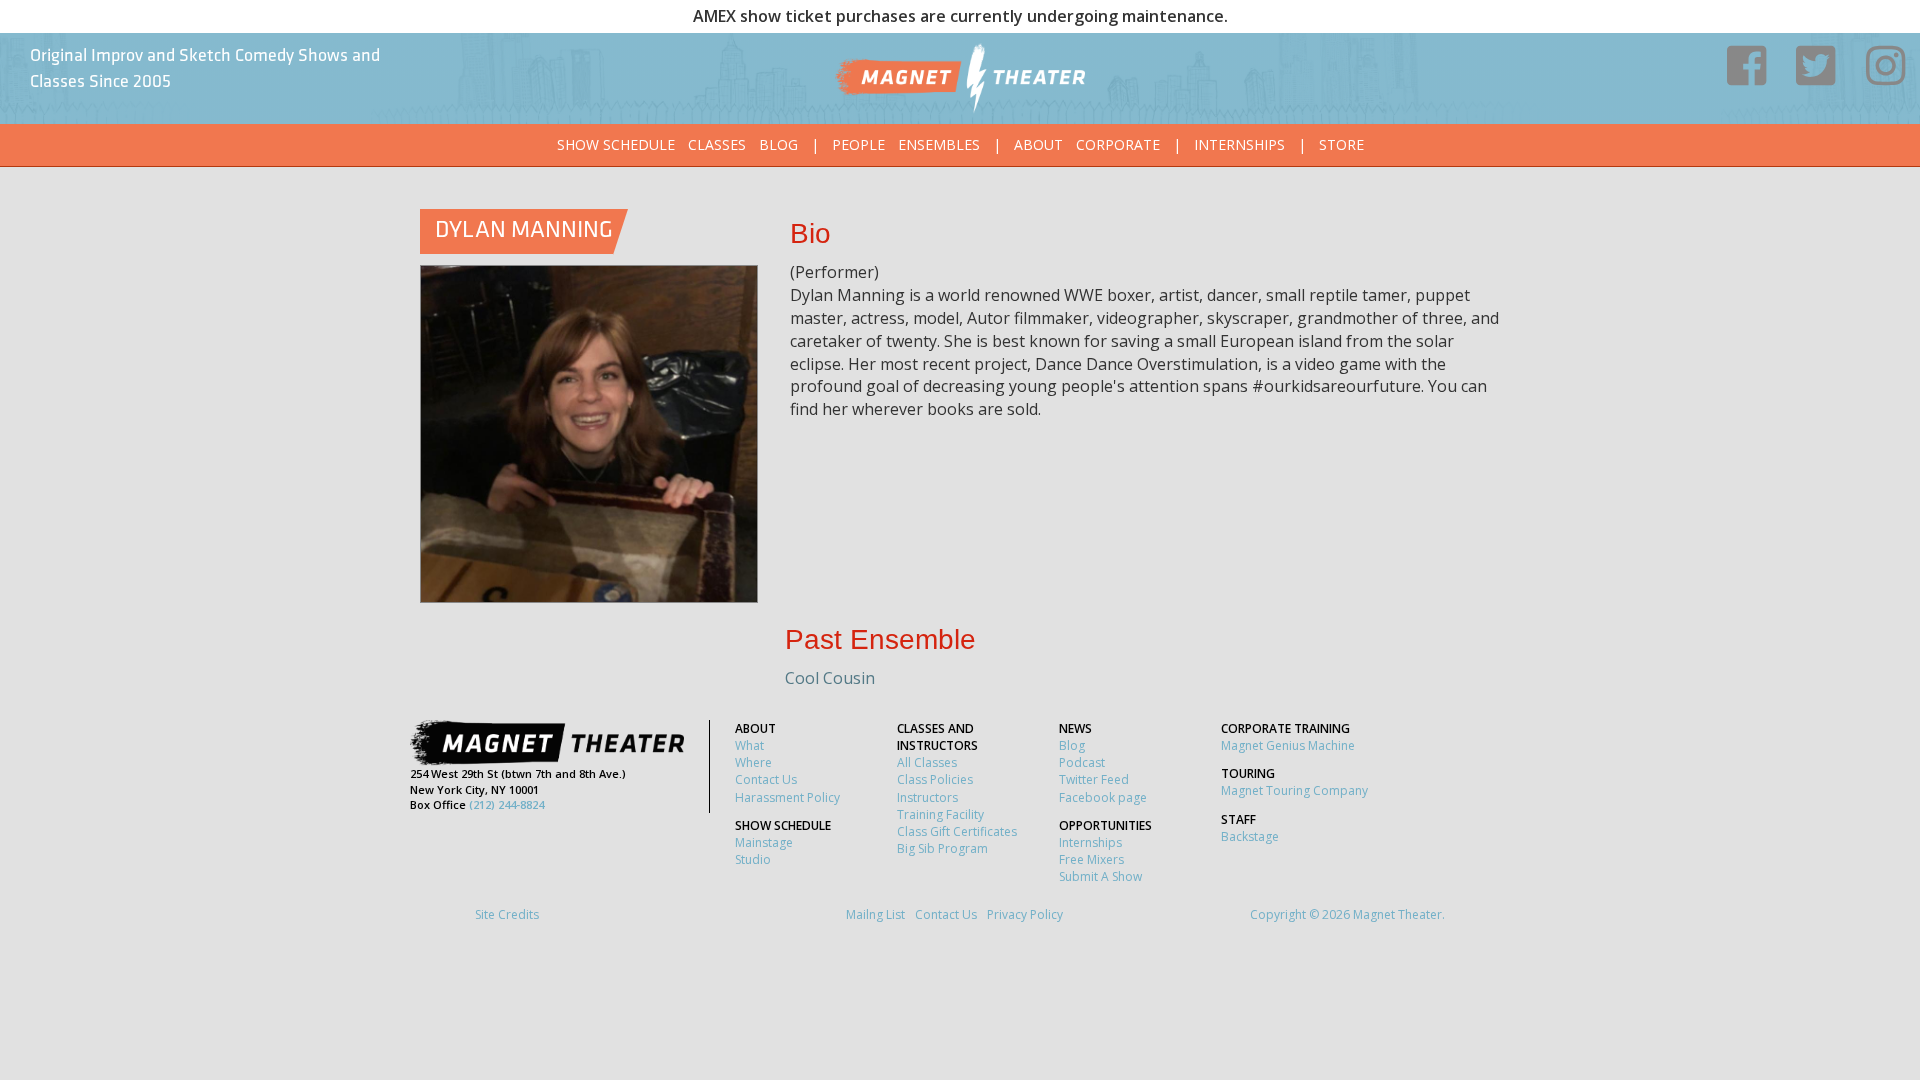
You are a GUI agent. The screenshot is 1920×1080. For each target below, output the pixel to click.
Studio (753, 859)
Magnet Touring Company (1294, 790)
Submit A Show (1100, 876)
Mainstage (764, 842)
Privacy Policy (1025, 914)
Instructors (927, 797)
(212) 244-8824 (506, 804)
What (749, 745)
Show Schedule (616, 144)
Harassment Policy (787, 797)
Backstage (1250, 836)
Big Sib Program (942, 848)
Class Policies (935, 779)
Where (753, 762)
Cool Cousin (830, 678)
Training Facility (940, 814)
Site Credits (507, 914)
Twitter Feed (1094, 779)
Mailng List (875, 914)
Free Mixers (1091, 859)
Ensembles (939, 144)
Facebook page (1103, 797)
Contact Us (766, 779)
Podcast (1082, 762)
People (858, 144)
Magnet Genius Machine (1288, 745)
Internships (1239, 144)
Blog (778, 144)
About (1038, 144)
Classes (717, 144)
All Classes (927, 762)
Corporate (1118, 144)
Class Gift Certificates (957, 831)
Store (1341, 144)
